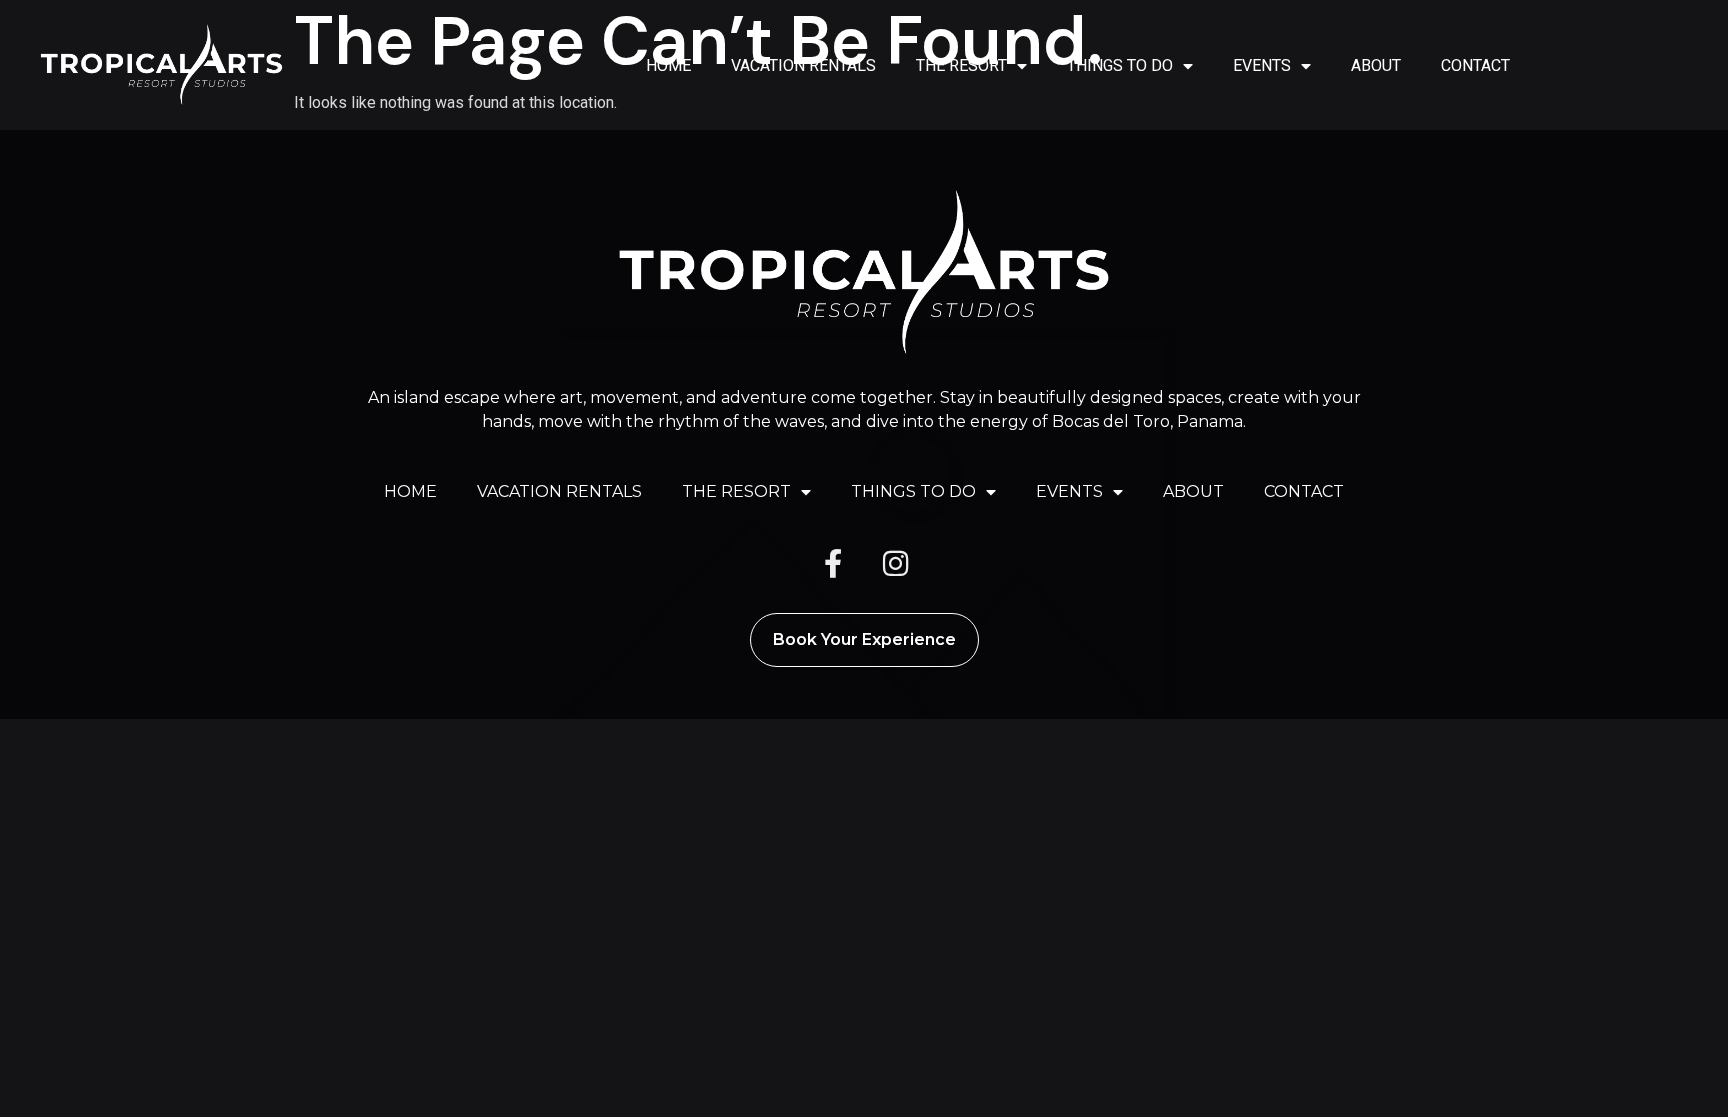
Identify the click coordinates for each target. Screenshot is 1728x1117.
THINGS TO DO (1120, 65)
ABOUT (1376, 65)
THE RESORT (961, 65)
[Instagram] (895, 564)
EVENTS (1262, 65)
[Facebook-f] (833, 564)
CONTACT (1475, 65)
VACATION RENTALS (803, 65)
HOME (668, 65)
